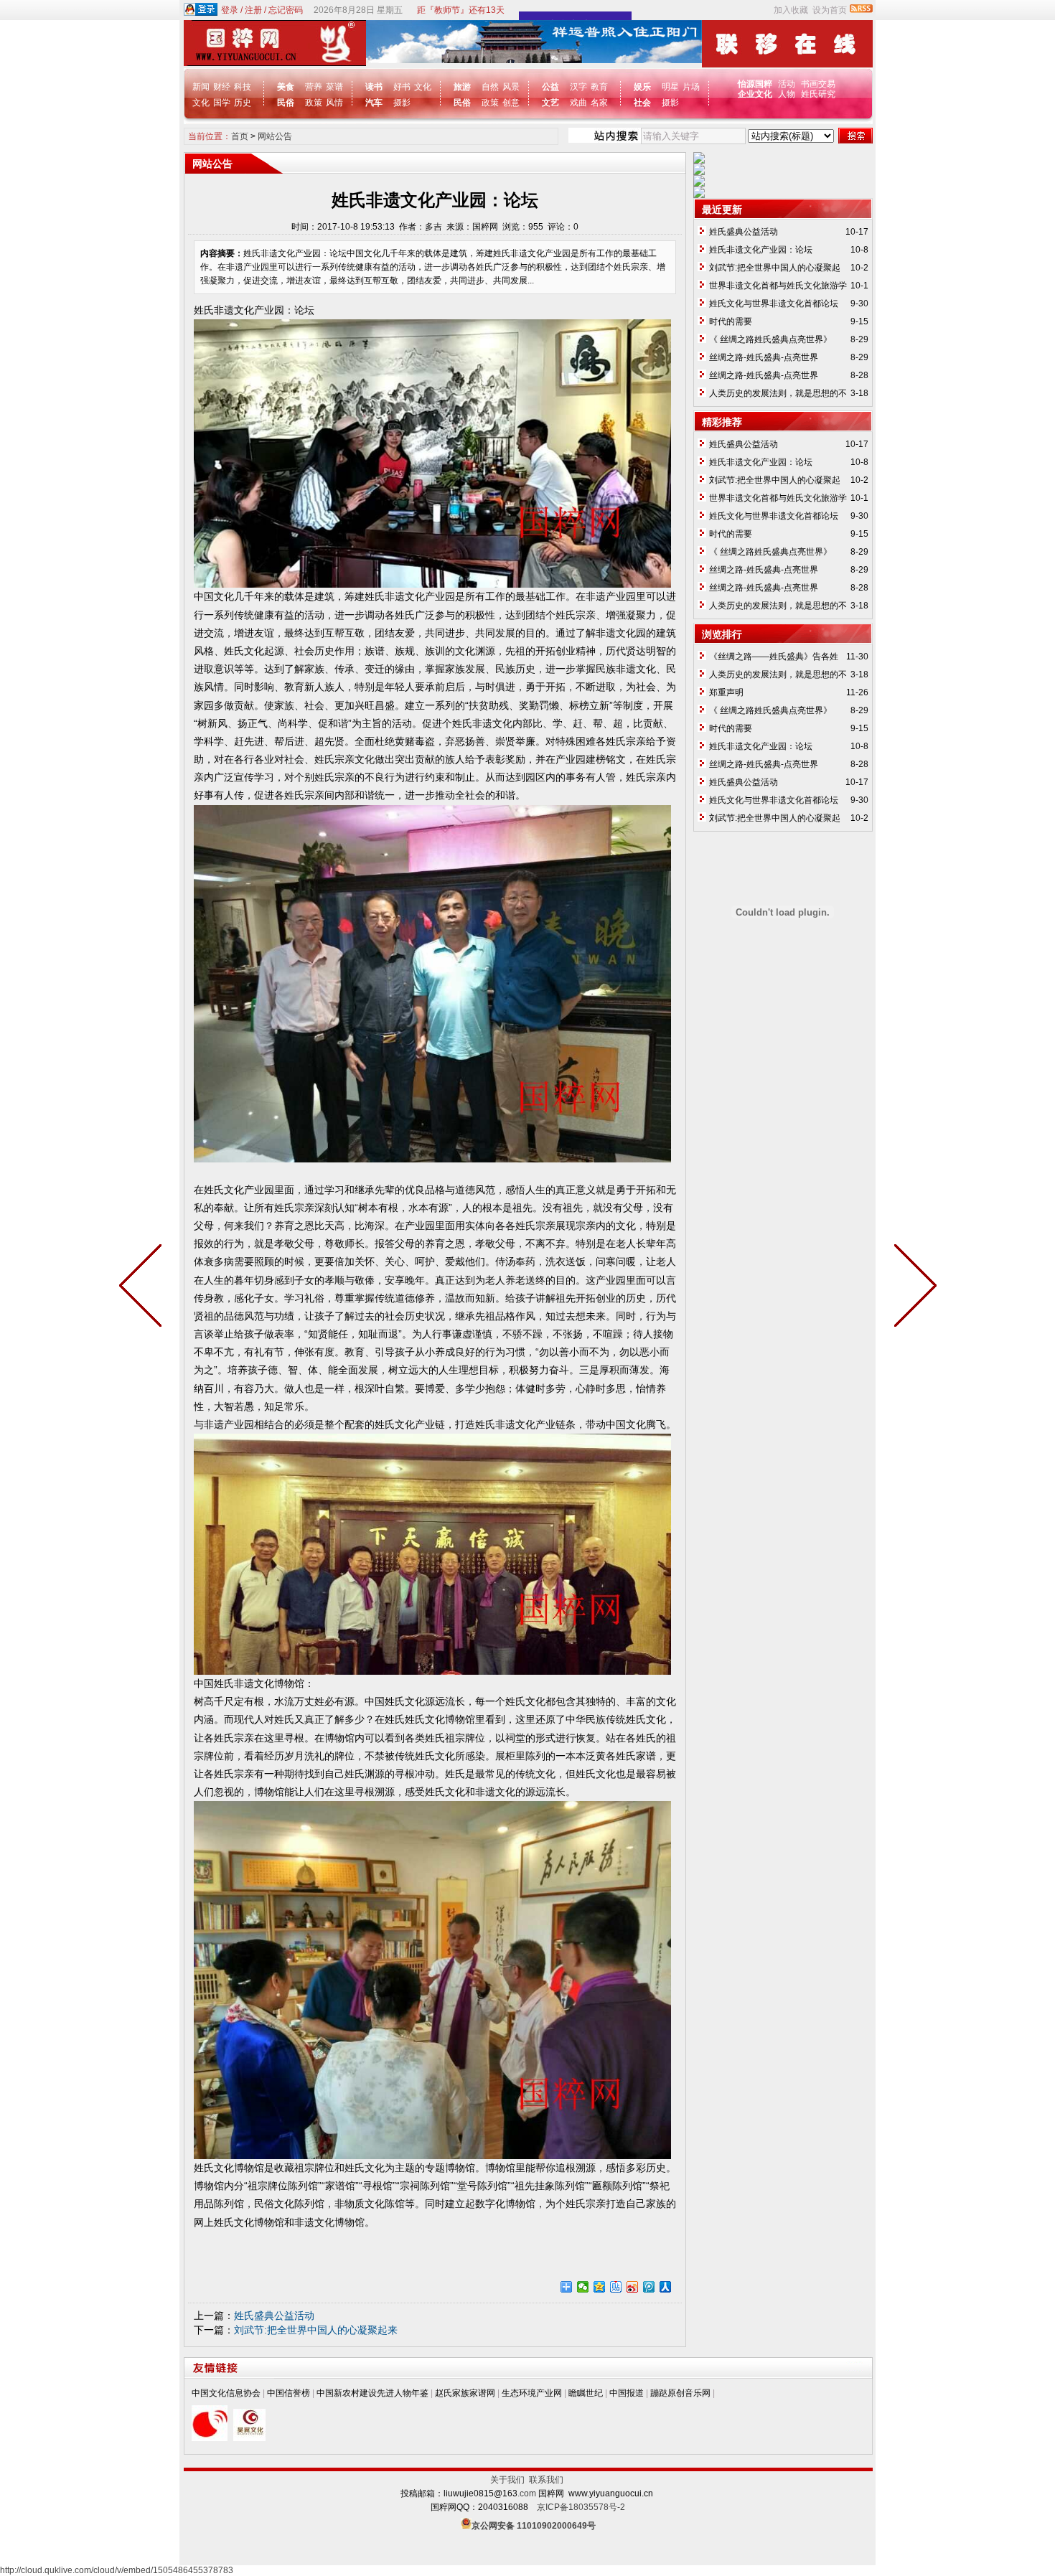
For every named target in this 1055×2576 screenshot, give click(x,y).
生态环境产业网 (532, 2393)
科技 (243, 87)
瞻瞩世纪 (586, 2393)
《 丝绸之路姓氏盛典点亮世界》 (770, 339)
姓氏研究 (818, 94)
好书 (402, 87)
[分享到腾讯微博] (649, 2287)
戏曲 (578, 103)
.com (527, 2493)
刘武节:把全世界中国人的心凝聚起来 (316, 2330)
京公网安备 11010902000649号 (534, 2526)
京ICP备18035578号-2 (581, 2507)
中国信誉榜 (289, 2393)
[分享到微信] (583, 2287)
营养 (314, 87)
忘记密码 (286, 10)
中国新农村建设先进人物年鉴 (372, 2393)
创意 (511, 103)
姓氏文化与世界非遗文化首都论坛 (774, 304)
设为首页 (830, 10)
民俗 (286, 103)
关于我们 (510, 2480)
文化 (201, 103)
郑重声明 (726, 692)
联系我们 (546, 2480)
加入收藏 (791, 10)
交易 (827, 84)
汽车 (374, 103)
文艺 (550, 103)
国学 (222, 103)
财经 (222, 87)
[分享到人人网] (666, 2287)
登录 (230, 10)
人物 (787, 94)
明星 (670, 87)
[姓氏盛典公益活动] (912, 1288)
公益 (550, 87)
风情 (334, 103)
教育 (599, 87)
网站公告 (275, 136)
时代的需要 (731, 321)
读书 (374, 87)
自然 (490, 87)
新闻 (201, 87)
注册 (253, 10)
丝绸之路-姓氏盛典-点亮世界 (764, 357)
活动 (787, 84)
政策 (314, 103)
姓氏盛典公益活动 (274, 2316)
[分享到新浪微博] (633, 2287)
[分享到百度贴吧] (616, 2287)
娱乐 (642, 87)
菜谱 (334, 87)
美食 (286, 87)
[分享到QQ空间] (600, 2287)
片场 (691, 87)
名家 (599, 103)
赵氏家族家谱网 (465, 2393)
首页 (240, 136)
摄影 (402, 103)
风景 (511, 87)
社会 (642, 103)
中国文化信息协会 (226, 2393)
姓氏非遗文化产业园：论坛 (761, 250)
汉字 (578, 87)
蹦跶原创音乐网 (680, 2393)
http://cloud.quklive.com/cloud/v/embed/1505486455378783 (117, 2570)
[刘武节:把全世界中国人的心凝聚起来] (144, 1288)
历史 (243, 103)
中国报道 (627, 2393)
